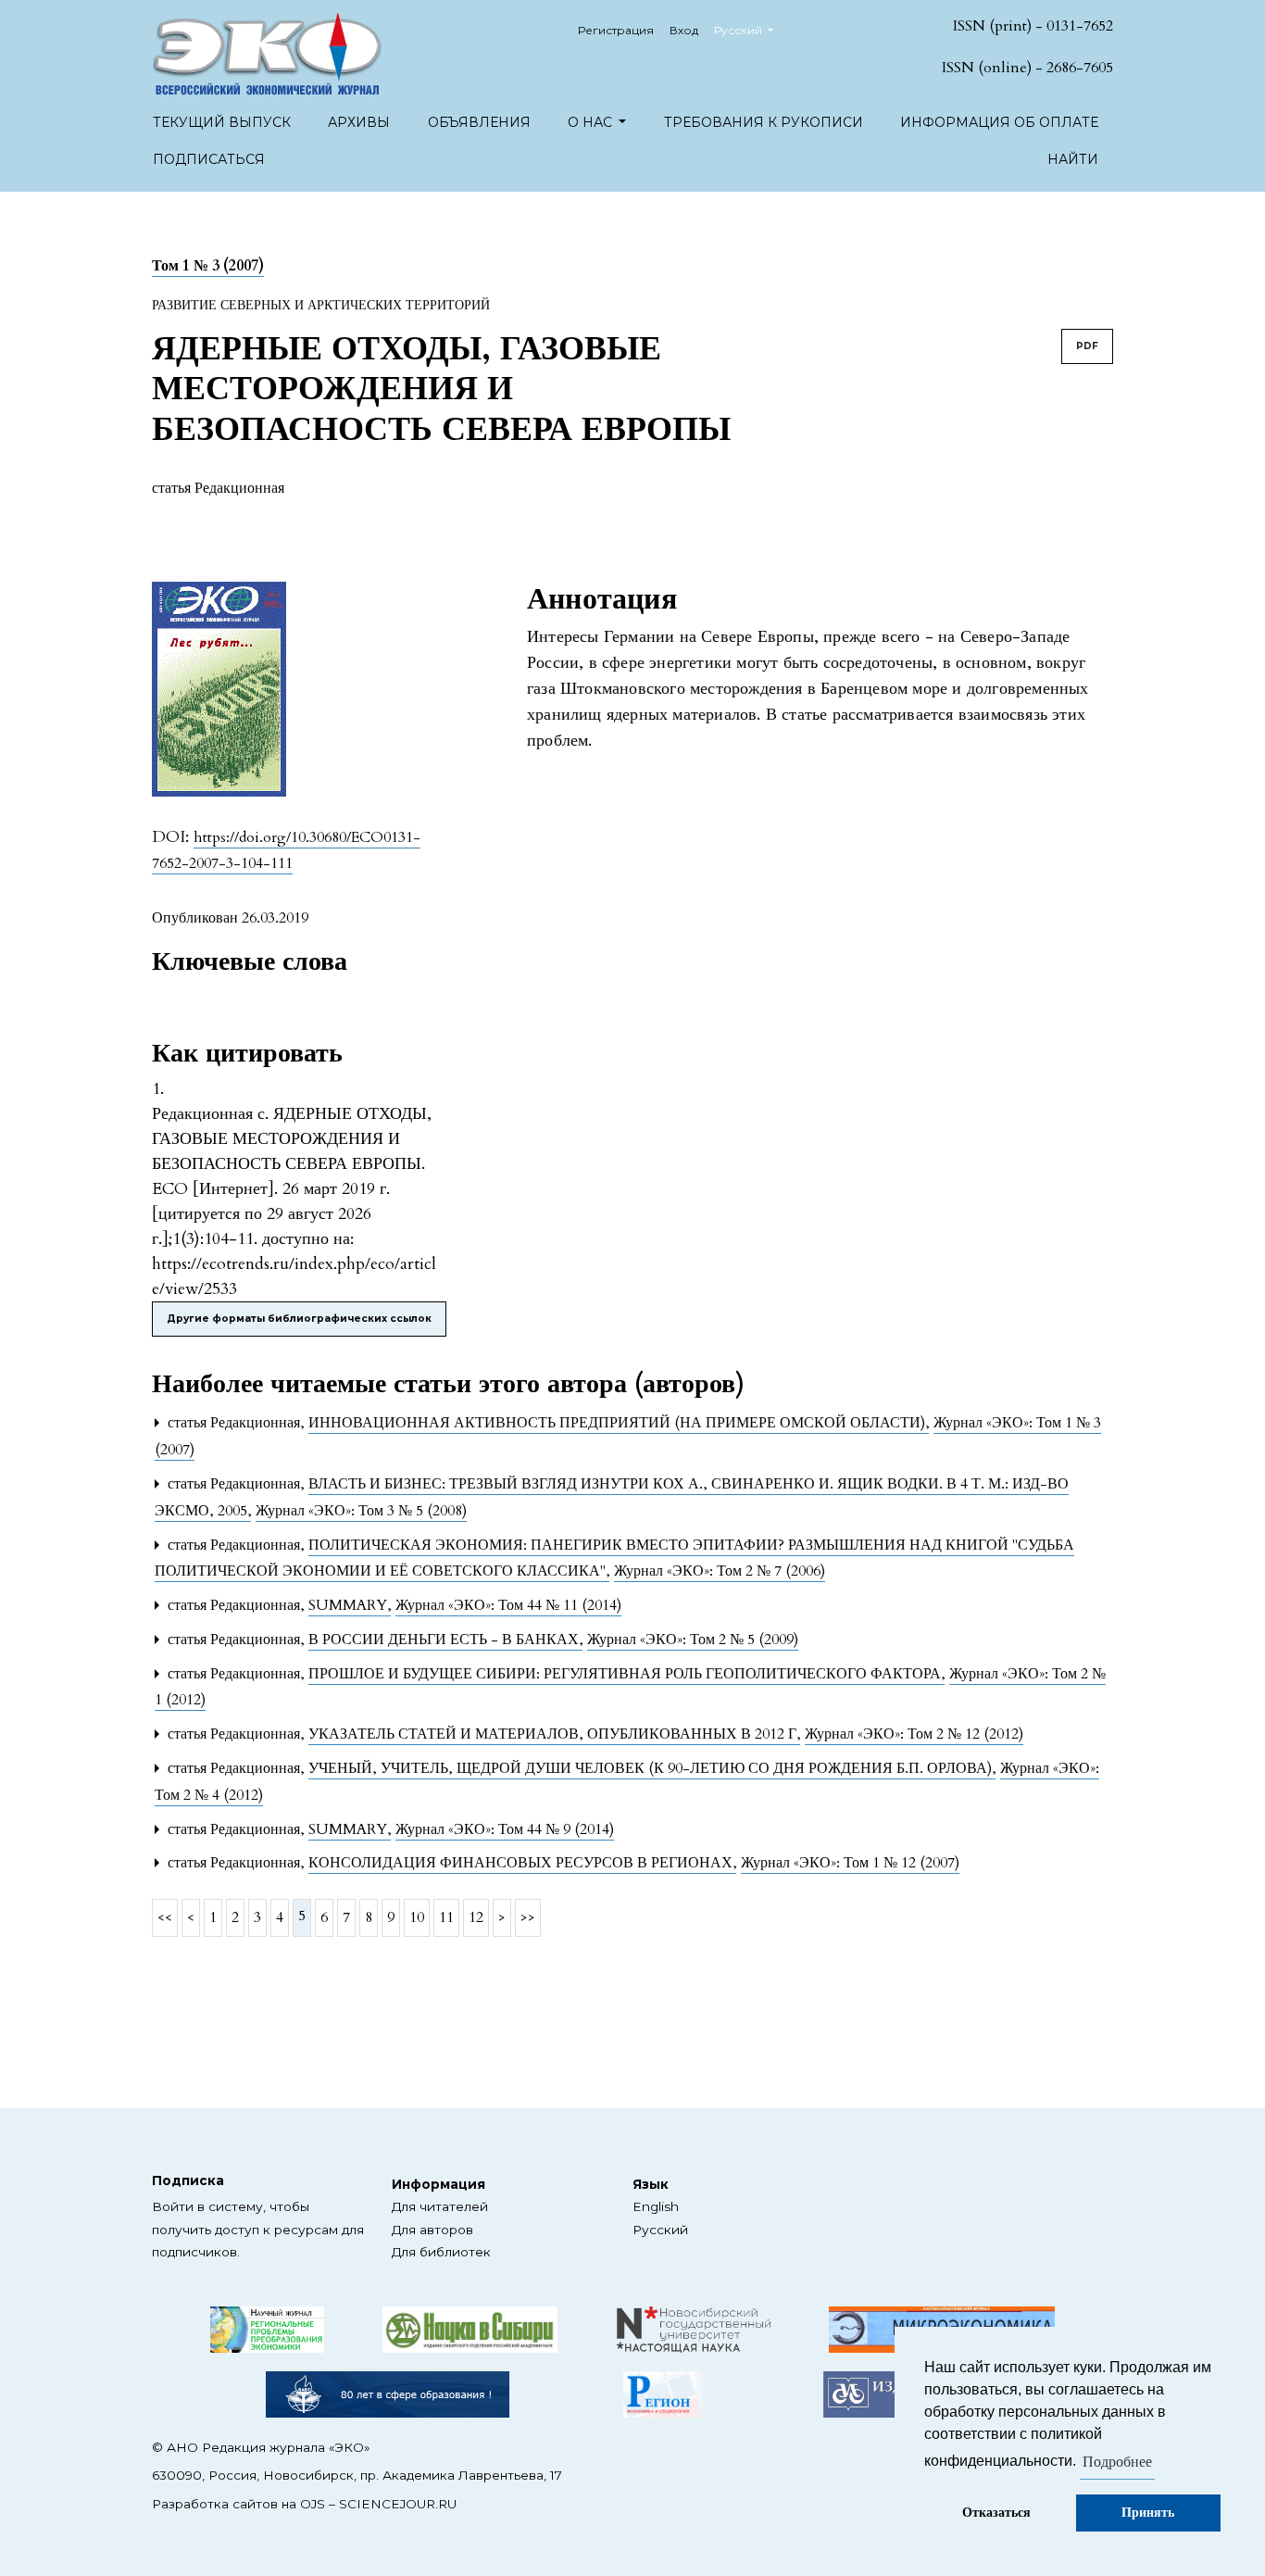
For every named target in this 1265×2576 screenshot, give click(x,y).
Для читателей (440, 2206)
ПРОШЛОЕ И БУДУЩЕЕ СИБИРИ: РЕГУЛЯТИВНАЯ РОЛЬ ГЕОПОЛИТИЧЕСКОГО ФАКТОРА (626, 1674)
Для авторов (432, 2230)
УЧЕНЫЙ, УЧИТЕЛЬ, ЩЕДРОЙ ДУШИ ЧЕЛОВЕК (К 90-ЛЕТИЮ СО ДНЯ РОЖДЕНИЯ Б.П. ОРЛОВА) (652, 1768)
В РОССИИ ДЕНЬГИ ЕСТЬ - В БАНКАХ (445, 1640)
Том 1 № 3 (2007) (208, 266)
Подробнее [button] (1117, 2462)
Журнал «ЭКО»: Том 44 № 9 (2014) (505, 1829)
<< (165, 1917)
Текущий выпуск (222, 122)
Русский (660, 2230)
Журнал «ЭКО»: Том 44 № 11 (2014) (508, 1605)
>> (528, 1917)
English (656, 2206)
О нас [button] (592, 122)
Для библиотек (441, 2252)
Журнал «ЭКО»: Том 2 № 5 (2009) (693, 1640)
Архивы (359, 122)
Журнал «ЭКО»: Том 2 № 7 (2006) (720, 1571)
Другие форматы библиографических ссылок (299, 1319)
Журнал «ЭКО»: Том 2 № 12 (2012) (914, 1734)
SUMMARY (350, 1605)
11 (446, 1917)
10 (417, 1917)
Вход (684, 30)
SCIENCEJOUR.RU (398, 2504)
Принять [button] (1148, 2513)
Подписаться (209, 159)
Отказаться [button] (996, 2513)
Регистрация (616, 30)
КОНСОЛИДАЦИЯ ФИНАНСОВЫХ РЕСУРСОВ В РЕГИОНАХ (522, 1863)
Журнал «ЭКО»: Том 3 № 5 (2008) (361, 1511)
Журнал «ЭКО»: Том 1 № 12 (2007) (850, 1863)
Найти (1073, 159)
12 (476, 1917)
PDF (1087, 346)
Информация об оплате (999, 122)
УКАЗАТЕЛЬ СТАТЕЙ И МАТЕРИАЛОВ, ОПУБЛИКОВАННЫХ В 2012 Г (554, 1734)
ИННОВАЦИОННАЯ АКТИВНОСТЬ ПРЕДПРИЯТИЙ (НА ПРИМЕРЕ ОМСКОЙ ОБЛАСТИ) (619, 1423)
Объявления (479, 122)
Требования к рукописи (764, 122)
